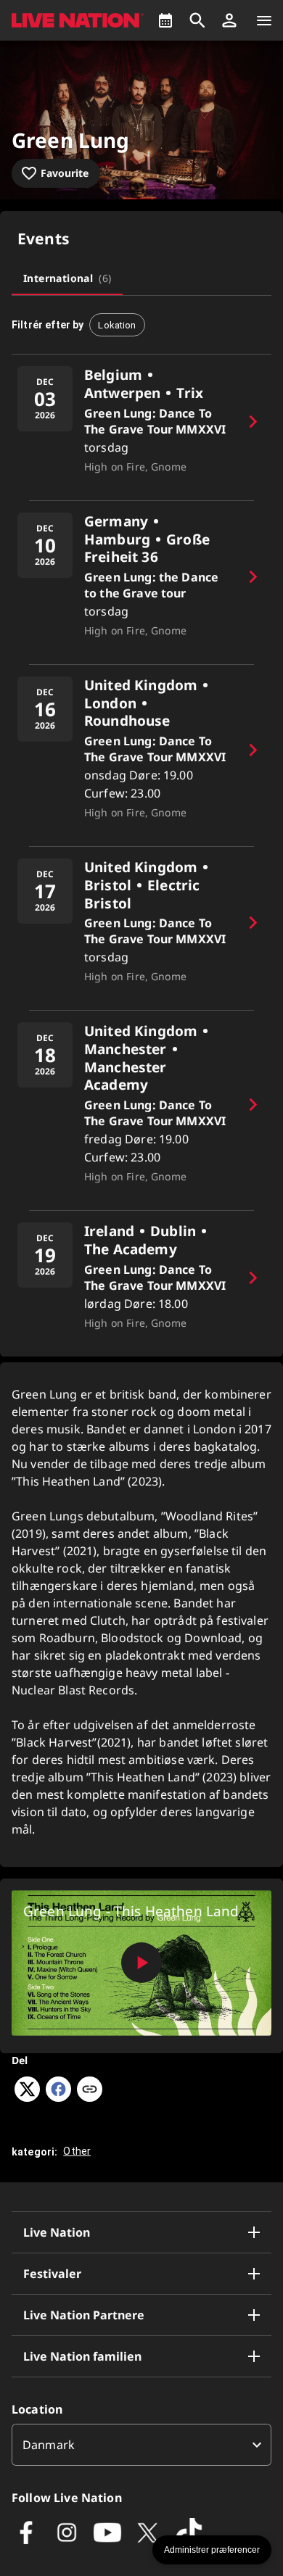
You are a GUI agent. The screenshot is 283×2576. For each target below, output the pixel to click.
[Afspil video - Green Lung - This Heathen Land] (141, 1963)
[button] (229, 20)
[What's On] (165, 20)
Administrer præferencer (212, 2550)
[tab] (67, 278)
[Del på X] (27, 2097)
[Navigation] (264, 20)
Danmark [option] (49, 2445)
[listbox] (141, 2445)
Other (77, 2151)
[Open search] (197, 20)
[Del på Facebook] (58, 2097)
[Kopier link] (90, 2090)
